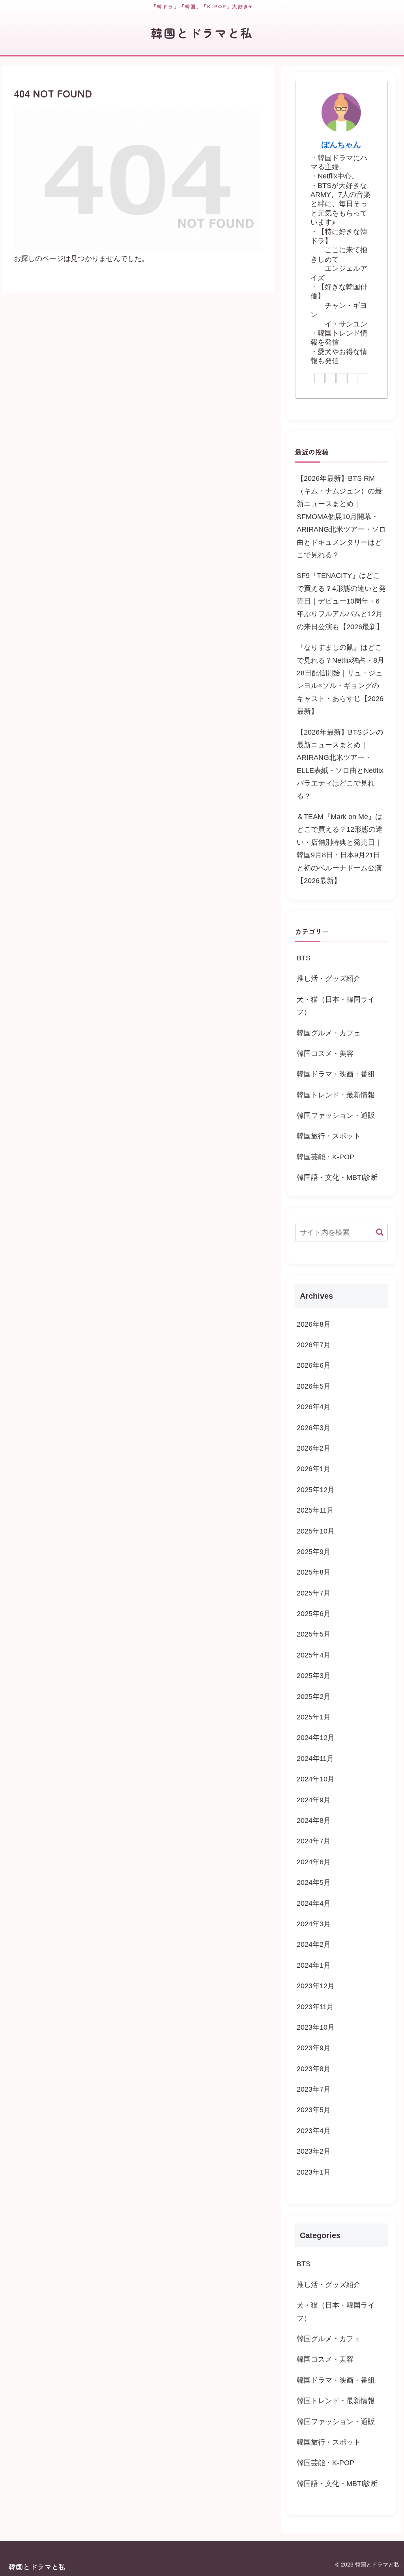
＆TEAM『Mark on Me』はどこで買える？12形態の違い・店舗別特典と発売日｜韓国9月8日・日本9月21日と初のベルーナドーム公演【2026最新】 (340, 849)
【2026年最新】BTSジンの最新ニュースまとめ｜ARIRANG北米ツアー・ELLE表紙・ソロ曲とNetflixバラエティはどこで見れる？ (340, 764)
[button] (380, 1232)
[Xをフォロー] (331, 378)
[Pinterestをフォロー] (341, 378)
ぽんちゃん (341, 144)
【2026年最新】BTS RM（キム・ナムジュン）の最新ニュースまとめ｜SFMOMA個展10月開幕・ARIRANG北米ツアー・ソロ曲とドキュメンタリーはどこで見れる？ (341, 517)
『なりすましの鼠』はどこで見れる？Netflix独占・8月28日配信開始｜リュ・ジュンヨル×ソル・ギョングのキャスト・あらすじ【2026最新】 (340, 679)
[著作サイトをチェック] (320, 378)
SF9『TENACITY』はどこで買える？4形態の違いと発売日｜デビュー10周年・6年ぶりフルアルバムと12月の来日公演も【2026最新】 (341, 601)
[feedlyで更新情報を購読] (352, 378)
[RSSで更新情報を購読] (363, 378)
